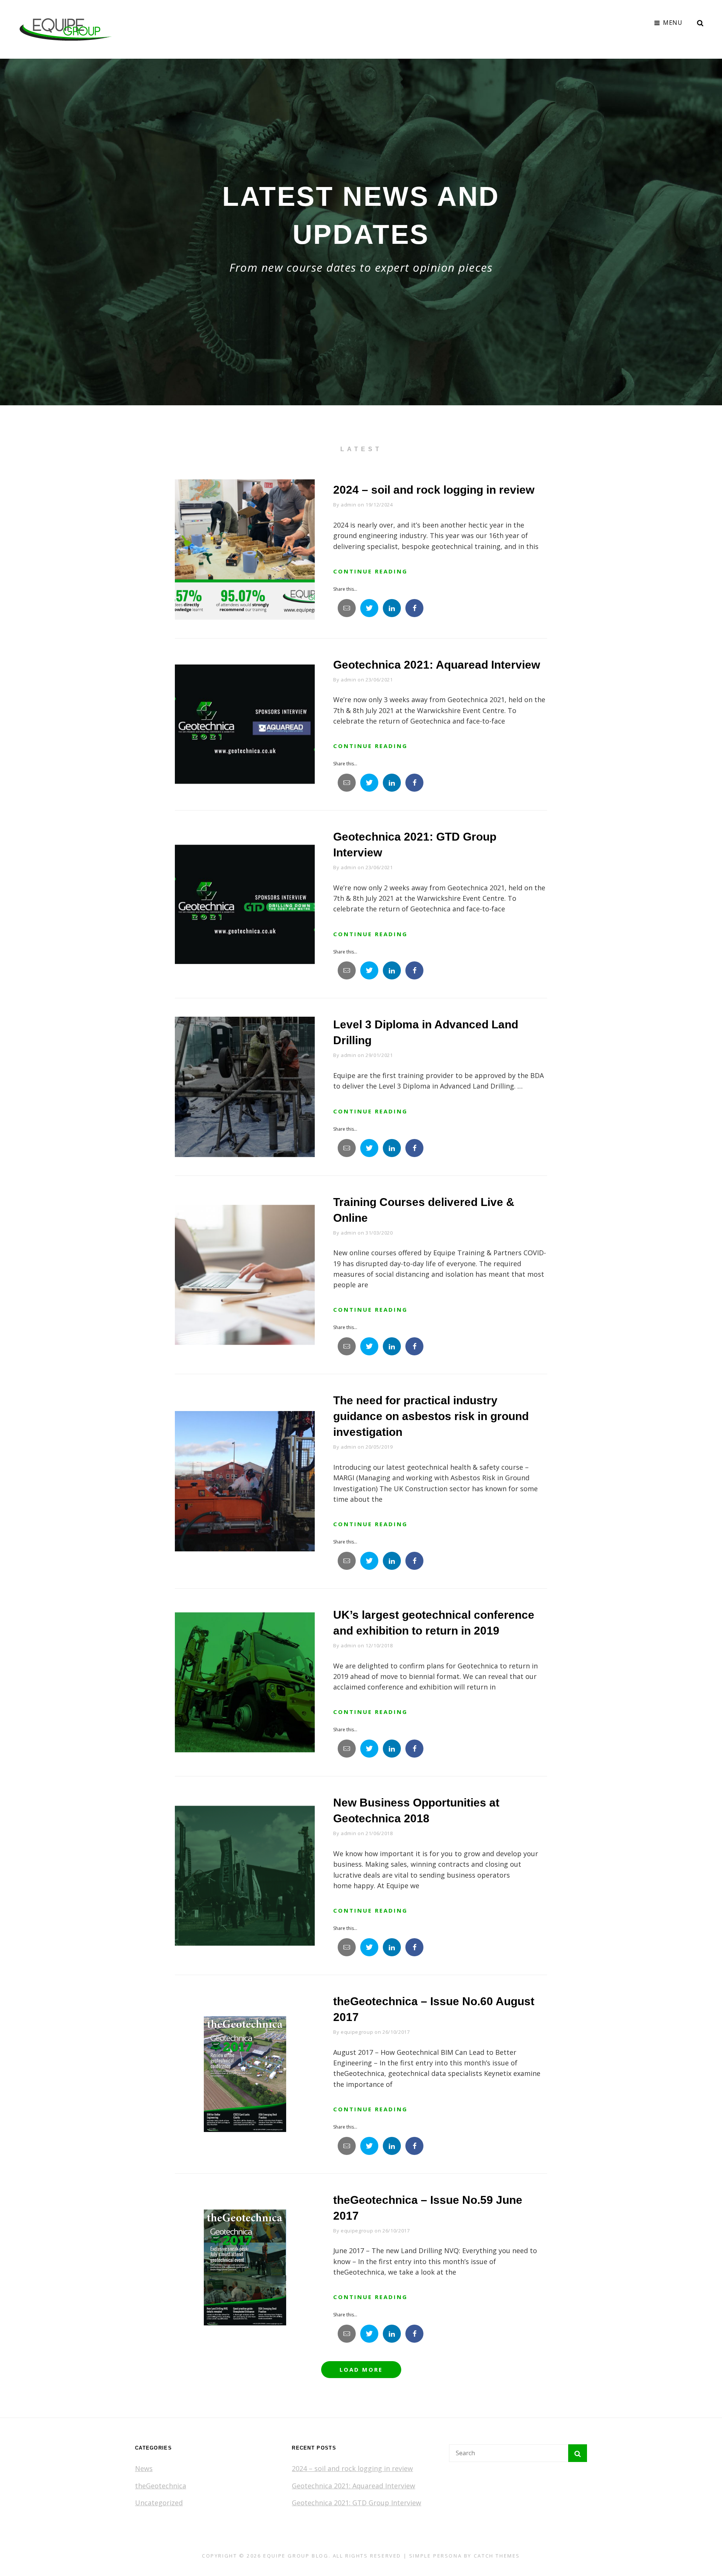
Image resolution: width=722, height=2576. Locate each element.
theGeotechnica (161, 2486)
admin (348, 505)
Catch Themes (497, 2556)
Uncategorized (159, 2503)
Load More (361, 2369)
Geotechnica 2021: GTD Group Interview (356, 2503)
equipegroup (357, 2032)
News (144, 2468)
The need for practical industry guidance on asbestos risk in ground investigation (431, 1416)
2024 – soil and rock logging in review (434, 490)
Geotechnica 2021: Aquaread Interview (437, 665)
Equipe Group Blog (296, 2556)
